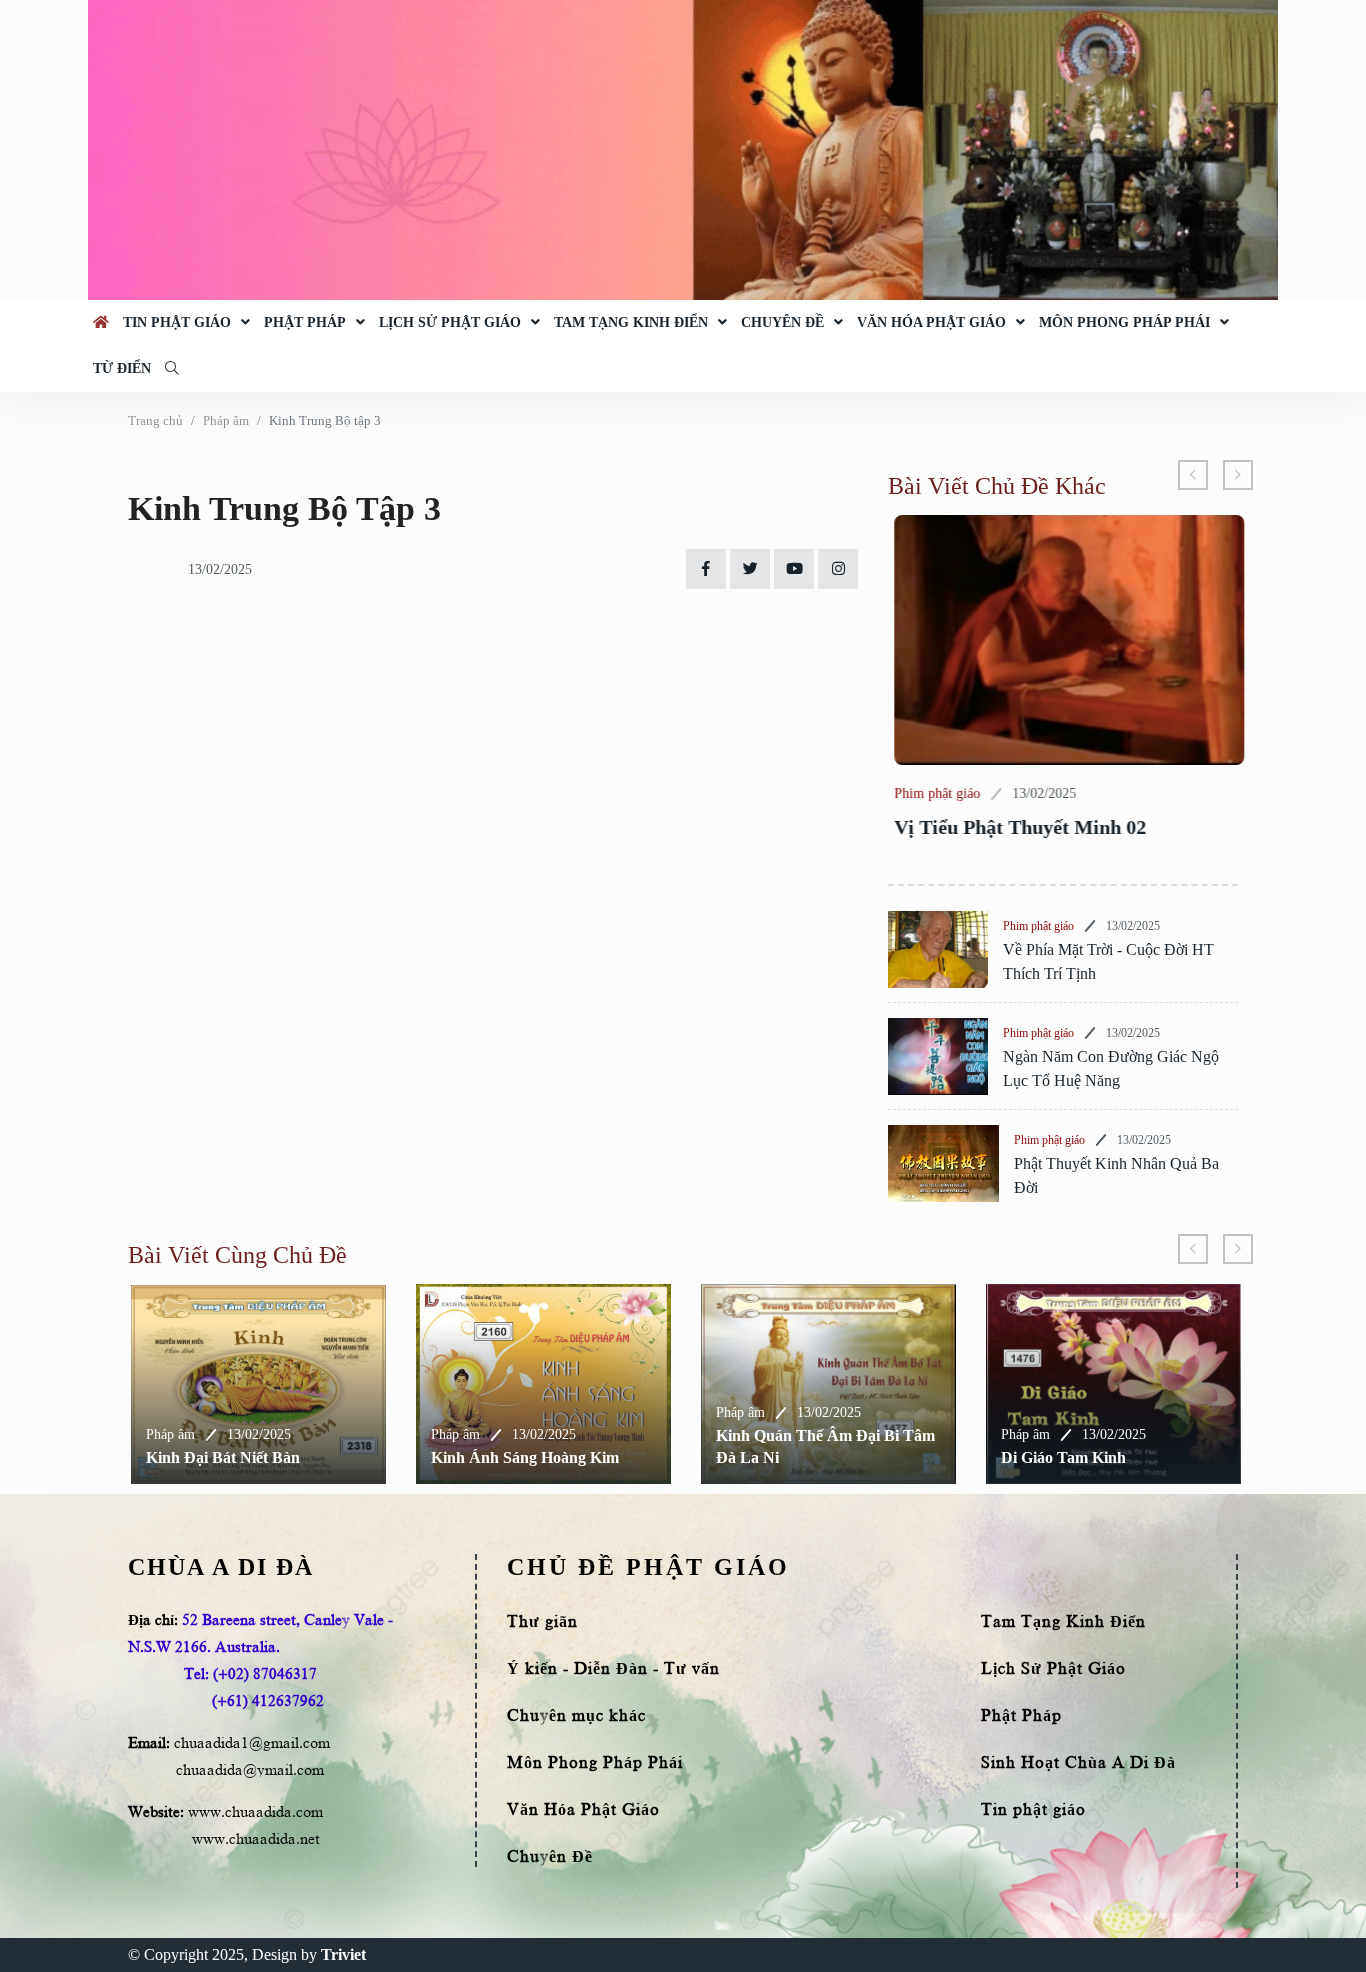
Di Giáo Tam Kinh (1060, 1457)
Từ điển (122, 368)
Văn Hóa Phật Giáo (931, 322)
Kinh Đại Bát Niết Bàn (220, 1457)
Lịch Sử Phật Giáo (450, 322)
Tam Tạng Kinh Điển (631, 322)
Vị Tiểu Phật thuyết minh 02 (1014, 827)
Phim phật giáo (931, 793)
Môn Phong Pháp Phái (1124, 322)
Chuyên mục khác (576, 1716)
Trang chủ (155, 420)
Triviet (343, 1954)
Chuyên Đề (782, 322)
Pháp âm (226, 420)
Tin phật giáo (177, 322)
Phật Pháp (305, 322)
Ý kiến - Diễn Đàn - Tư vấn (613, 1669)
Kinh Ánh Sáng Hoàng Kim (522, 1457)
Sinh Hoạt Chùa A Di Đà (1078, 1763)
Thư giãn (542, 1622)
